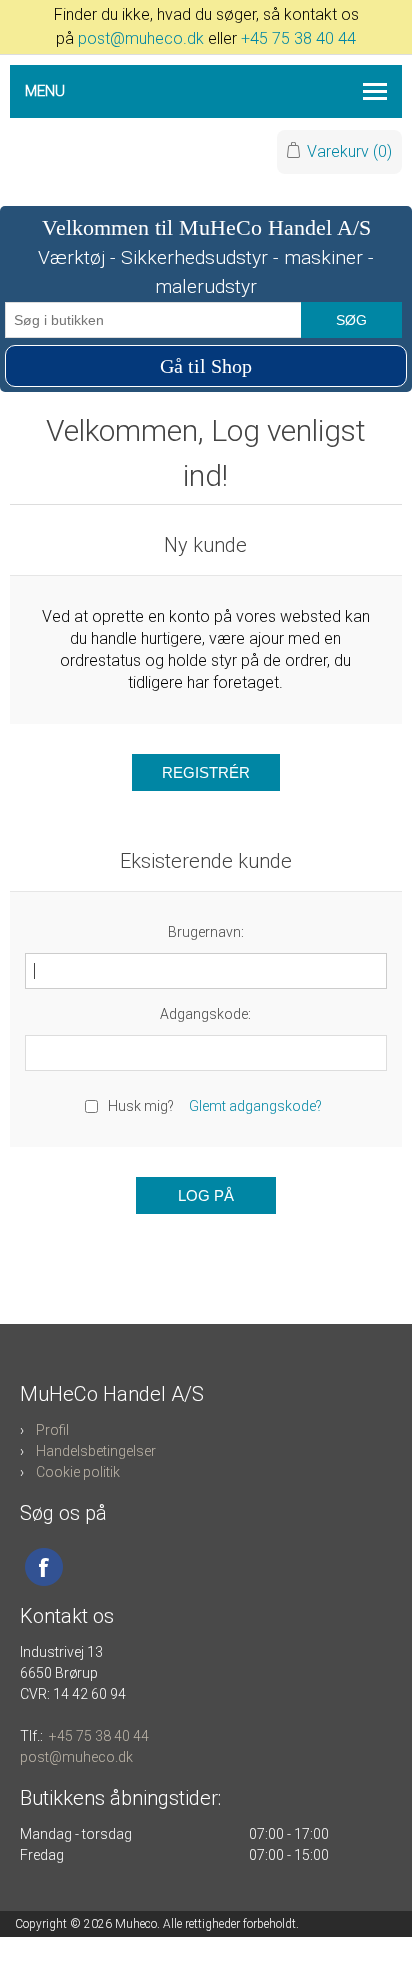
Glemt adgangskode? (255, 1106)
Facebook (44, 1567)
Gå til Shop (206, 366)
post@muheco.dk (141, 38)
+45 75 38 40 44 (298, 38)
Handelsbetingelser (96, 1451)
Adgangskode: (205, 1014)
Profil (52, 1430)
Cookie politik (78, 1472)
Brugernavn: (206, 932)
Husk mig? (141, 1106)
